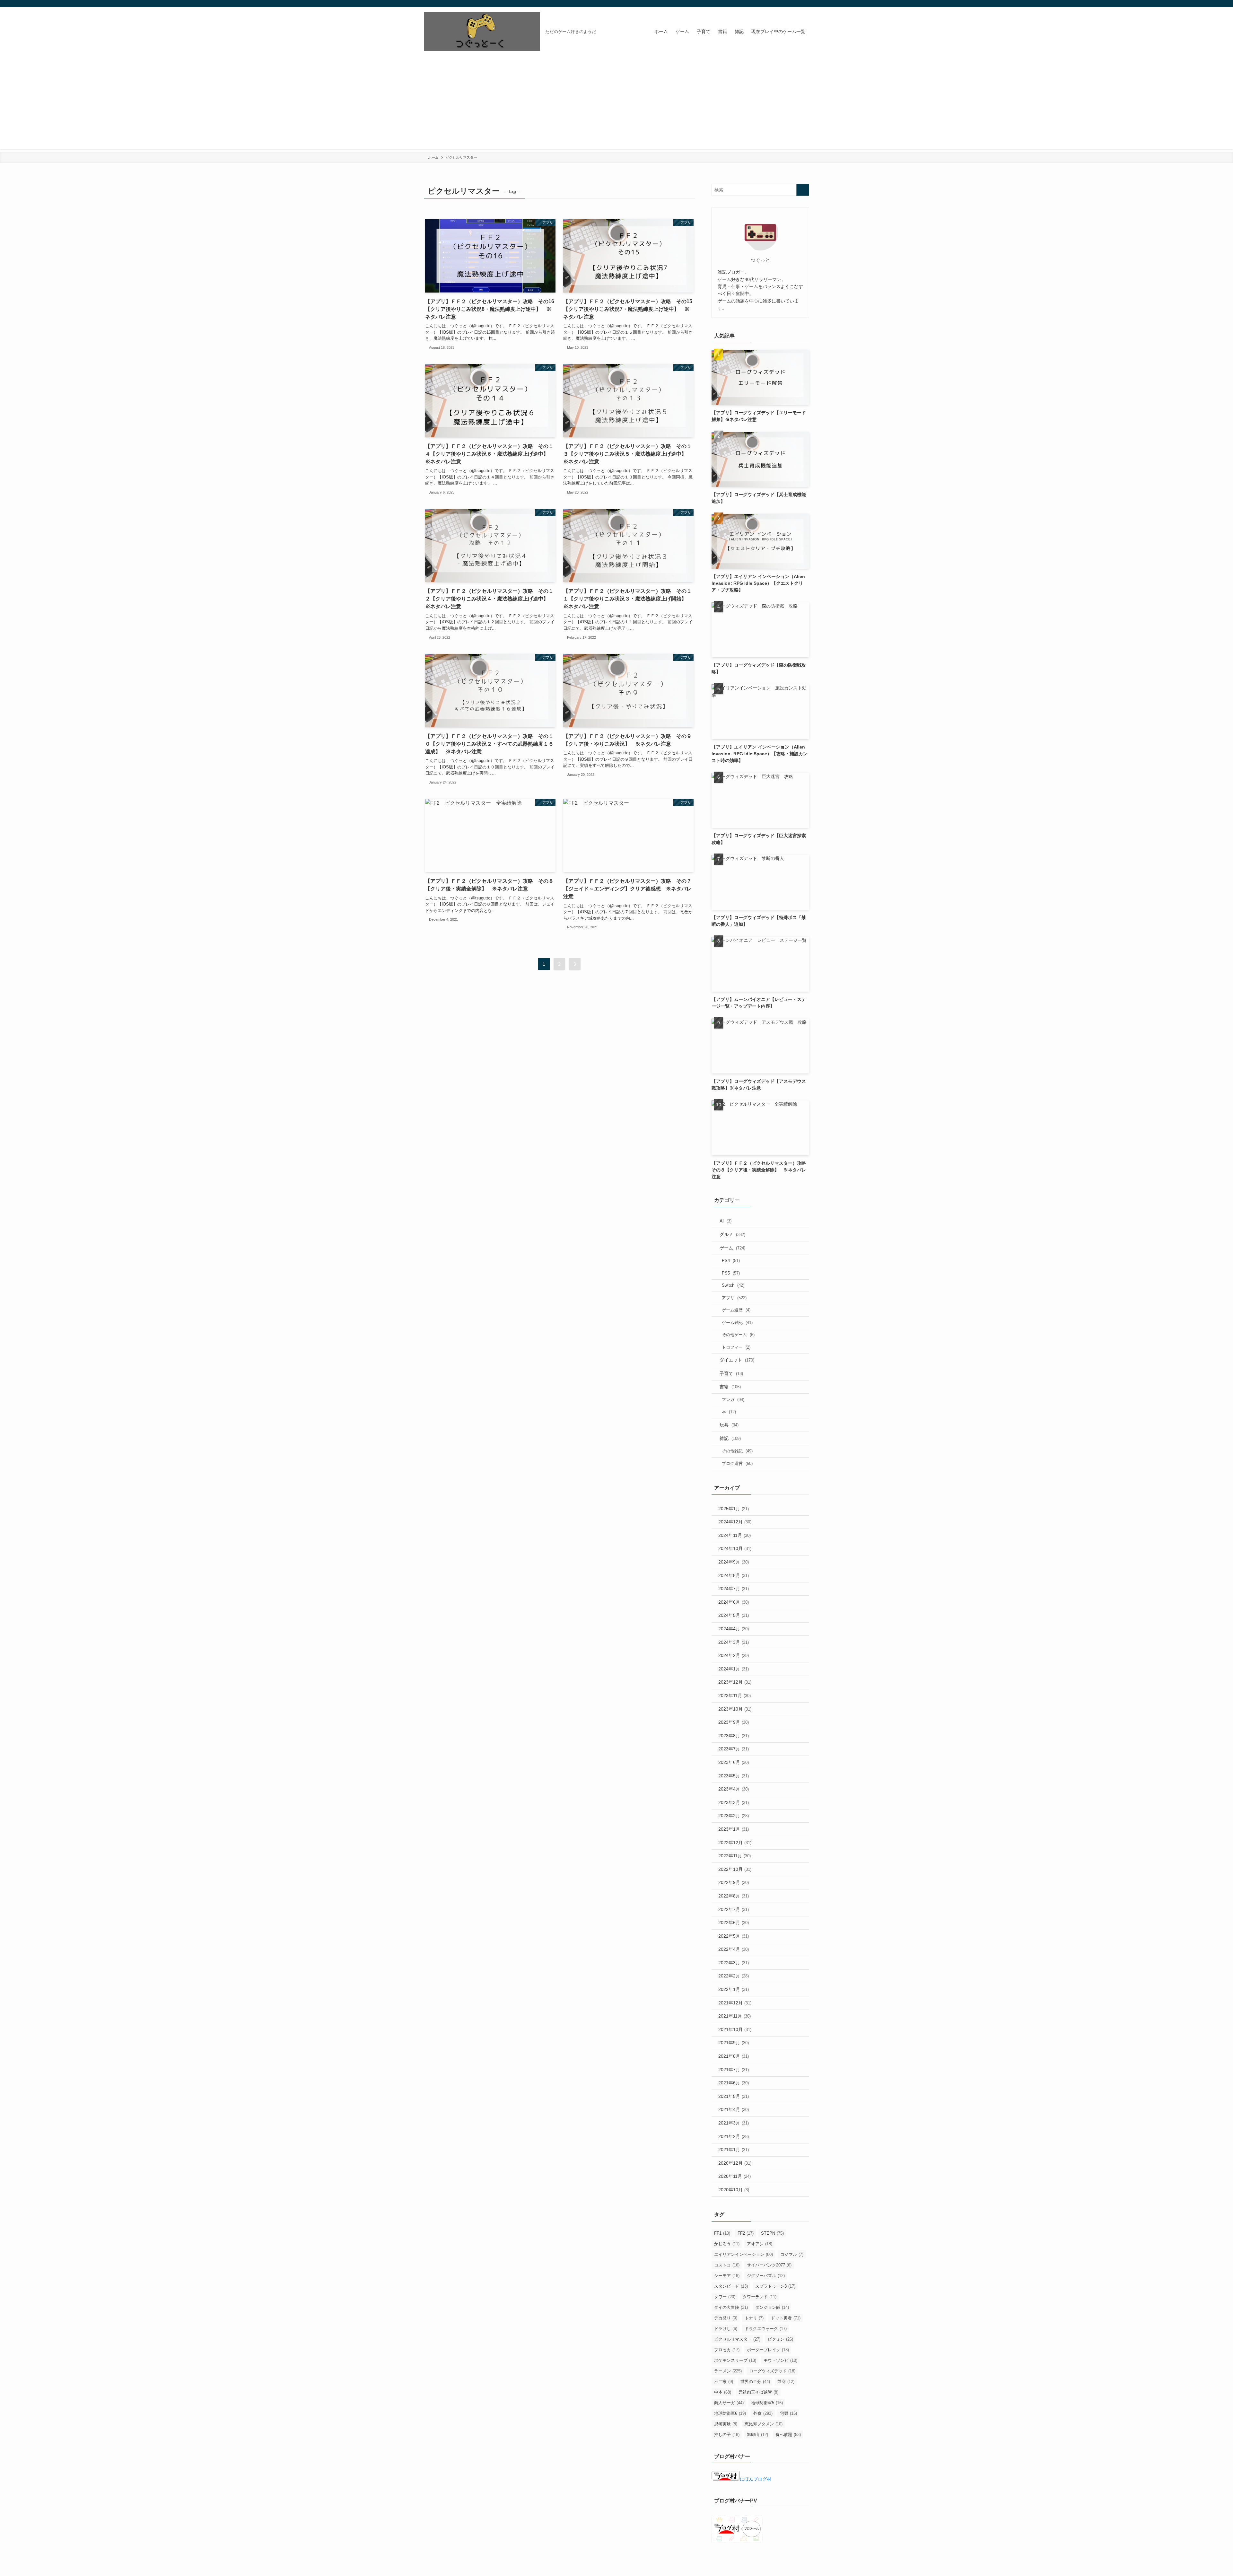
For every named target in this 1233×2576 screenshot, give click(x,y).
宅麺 (788, 2413)
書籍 (730, 1387)
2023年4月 (734, 1789)
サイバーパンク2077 (769, 2265)
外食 (763, 2413)
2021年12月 (735, 2003)
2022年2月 (734, 1976)
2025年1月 (734, 1509)
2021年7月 (734, 2070)
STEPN (772, 2233)
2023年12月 (735, 1682)
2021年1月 (734, 2150)
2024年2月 (734, 1655)
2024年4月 (734, 1629)
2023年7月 (734, 1749)
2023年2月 (734, 1816)
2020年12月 (735, 2163)
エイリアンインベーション (743, 2254)
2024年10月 (735, 1548)
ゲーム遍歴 (736, 1310)
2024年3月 (734, 1642)
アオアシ (760, 2244)
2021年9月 (734, 2043)
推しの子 (727, 2435)
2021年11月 (735, 2016)
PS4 (731, 1261)
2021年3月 (734, 2123)
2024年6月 (734, 1602)
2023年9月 (734, 1722)
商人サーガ (729, 2403)
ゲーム (732, 1248)
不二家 (724, 2382)
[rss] (797, 4)
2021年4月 (734, 2109)
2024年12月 (735, 1522)
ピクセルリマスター (737, 2339)
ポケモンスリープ (735, 2360)
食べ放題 (788, 2435)
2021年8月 (734, 2056)
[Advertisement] (616, 104)
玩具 (729, 1425)
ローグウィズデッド (772, 2371)
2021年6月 (734, 2083)
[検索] (805, 4)
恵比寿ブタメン (764, 2424)
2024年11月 (735, 1535)
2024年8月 (734, 1575)
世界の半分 (755, 2382)
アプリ (734, 1298)
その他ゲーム (738, 1335)
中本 (723, 2392)
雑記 (730, 1438)
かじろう (727, 2244)
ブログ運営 (737, 1463)
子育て (731, 1373)
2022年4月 (734, 1949)
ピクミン (780, 2339)
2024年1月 (734, 1669)
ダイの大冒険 (731, 2307)
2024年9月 (734, 1562)
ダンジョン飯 (772, 2307)
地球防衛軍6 (730, 2413)
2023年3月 (734, 1802)
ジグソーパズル (766, 2276)
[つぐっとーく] (482, 31)
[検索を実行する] (803, 190)
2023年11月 (735, 1695)
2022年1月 (734, 1989)
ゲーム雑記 (737, 1323)
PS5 (731, 1273)
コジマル (792, 2254)
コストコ (727, 2265)
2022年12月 (735, 1843)
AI (726, 1221)
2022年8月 (734, 1896)
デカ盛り (726, 2318)
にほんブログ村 (756, 2479)
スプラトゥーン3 (775, 2286)
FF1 (722, 2233)
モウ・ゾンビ (780, 2360)
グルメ (732, 1234)
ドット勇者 (786, 2318)
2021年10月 (735, 2029)
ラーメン (728, 2371)
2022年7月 (734, 1909)
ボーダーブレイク (768, 2350)
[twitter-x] (788, 4)
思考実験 (726, 2424)
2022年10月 (735, 1869)
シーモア (727, 2276)
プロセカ (727, 2350)
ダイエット (737, 1360)
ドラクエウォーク (766, 2329)
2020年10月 (734, 2190)
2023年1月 (734, 1829)
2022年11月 (735, 1856)
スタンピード (731, 2286)
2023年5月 (734, 1776)
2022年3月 (734, 1963)
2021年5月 (734, 2096)
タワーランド (760, 2297)
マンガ (733, 1400)
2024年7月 (734, 1589)
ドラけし (726, 2329)
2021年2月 (734, 2136)
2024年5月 (734, 1615)
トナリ (754, 2318)
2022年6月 (734, 1923)
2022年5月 (734, 1936)
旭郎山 (757, 2435)
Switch (733, 1285)
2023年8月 (734, 1736)
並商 (786, 2382)
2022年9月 (734, 1882)
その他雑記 (737, 1451)
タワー (725, 2297)
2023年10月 (735, 1709)
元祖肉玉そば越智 (758, 2392)
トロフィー (736, 1347)
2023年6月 (734, 1762)
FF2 (746, 2233)
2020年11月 (735, 2176)
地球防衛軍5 (767, 2403)
